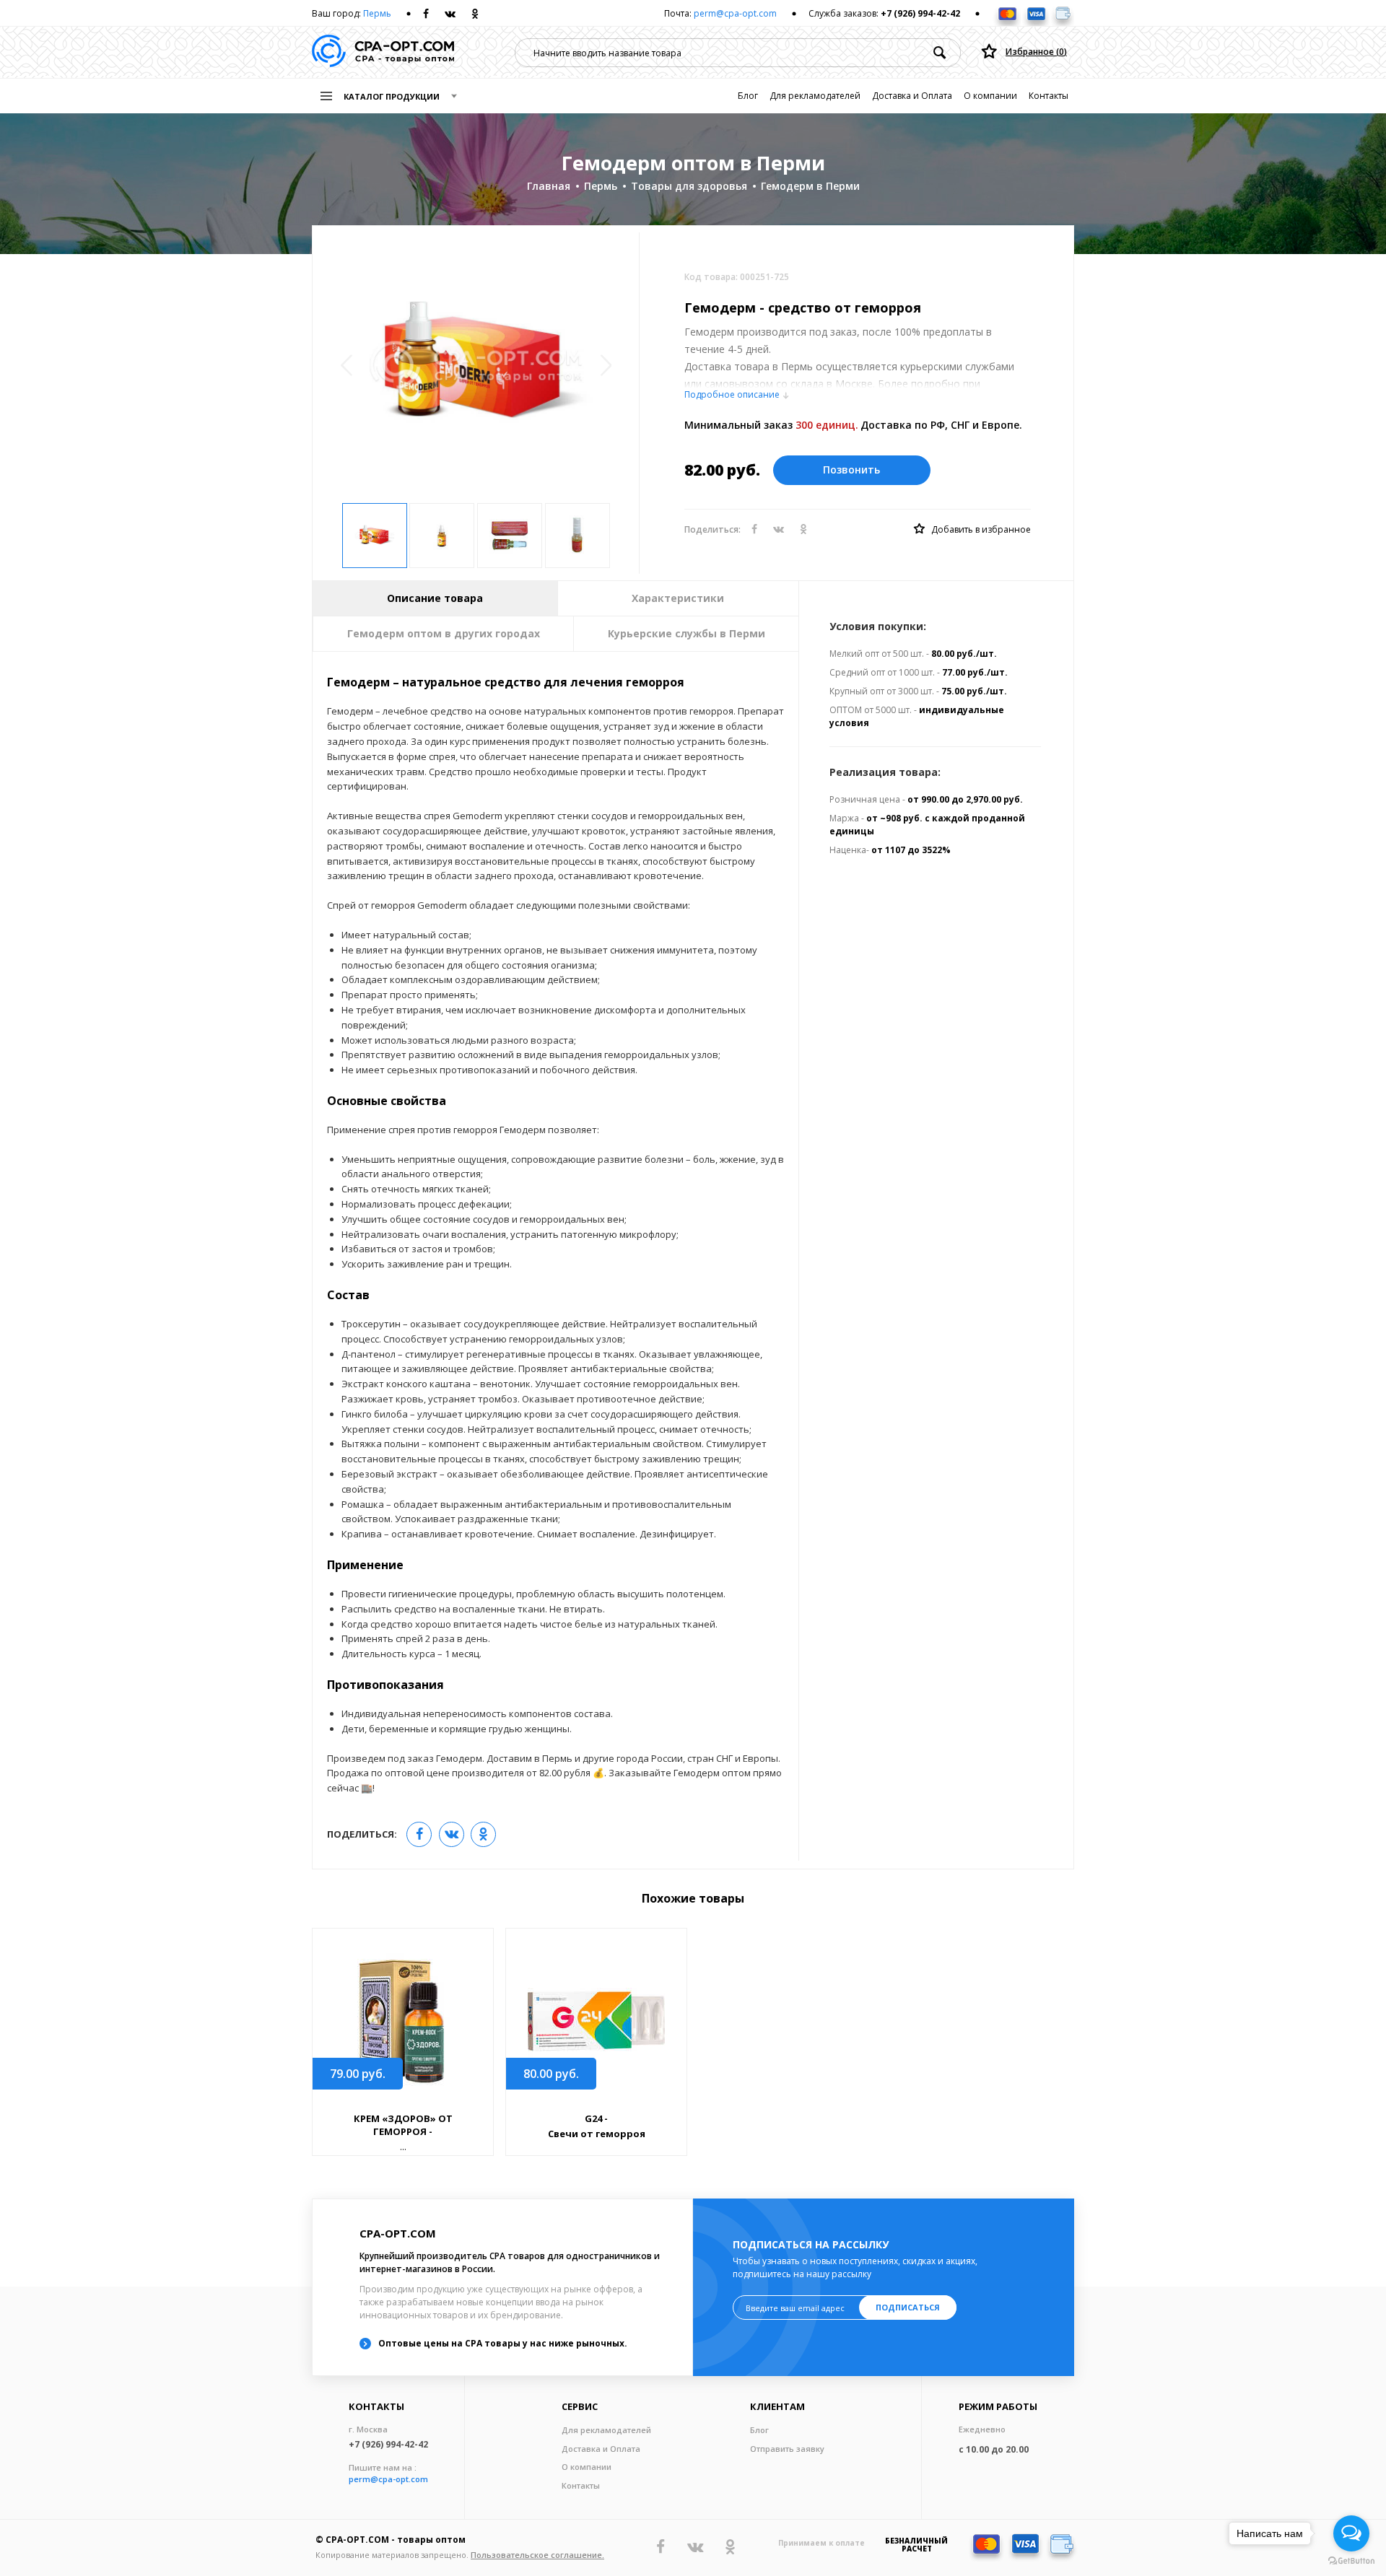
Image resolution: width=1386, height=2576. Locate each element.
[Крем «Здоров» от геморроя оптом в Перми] (403, 2021)
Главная (549, 186)
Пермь (377, 13)
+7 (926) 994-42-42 (920, 13)
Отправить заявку (787, 2449)
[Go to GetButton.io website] (1351, 2561)
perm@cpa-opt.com (735, 13)
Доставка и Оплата (912, 96)
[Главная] (383, 52)
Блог (748, 96)
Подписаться (908, 2307)
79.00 (358, 2074)
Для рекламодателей (815, 96)
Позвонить (851, 470)
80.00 (551, 2074)
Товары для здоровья (689, 186)
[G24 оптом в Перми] (596, 2021)
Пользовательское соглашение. (537, 2555)
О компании (990, 96)
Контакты (1049, 96)
